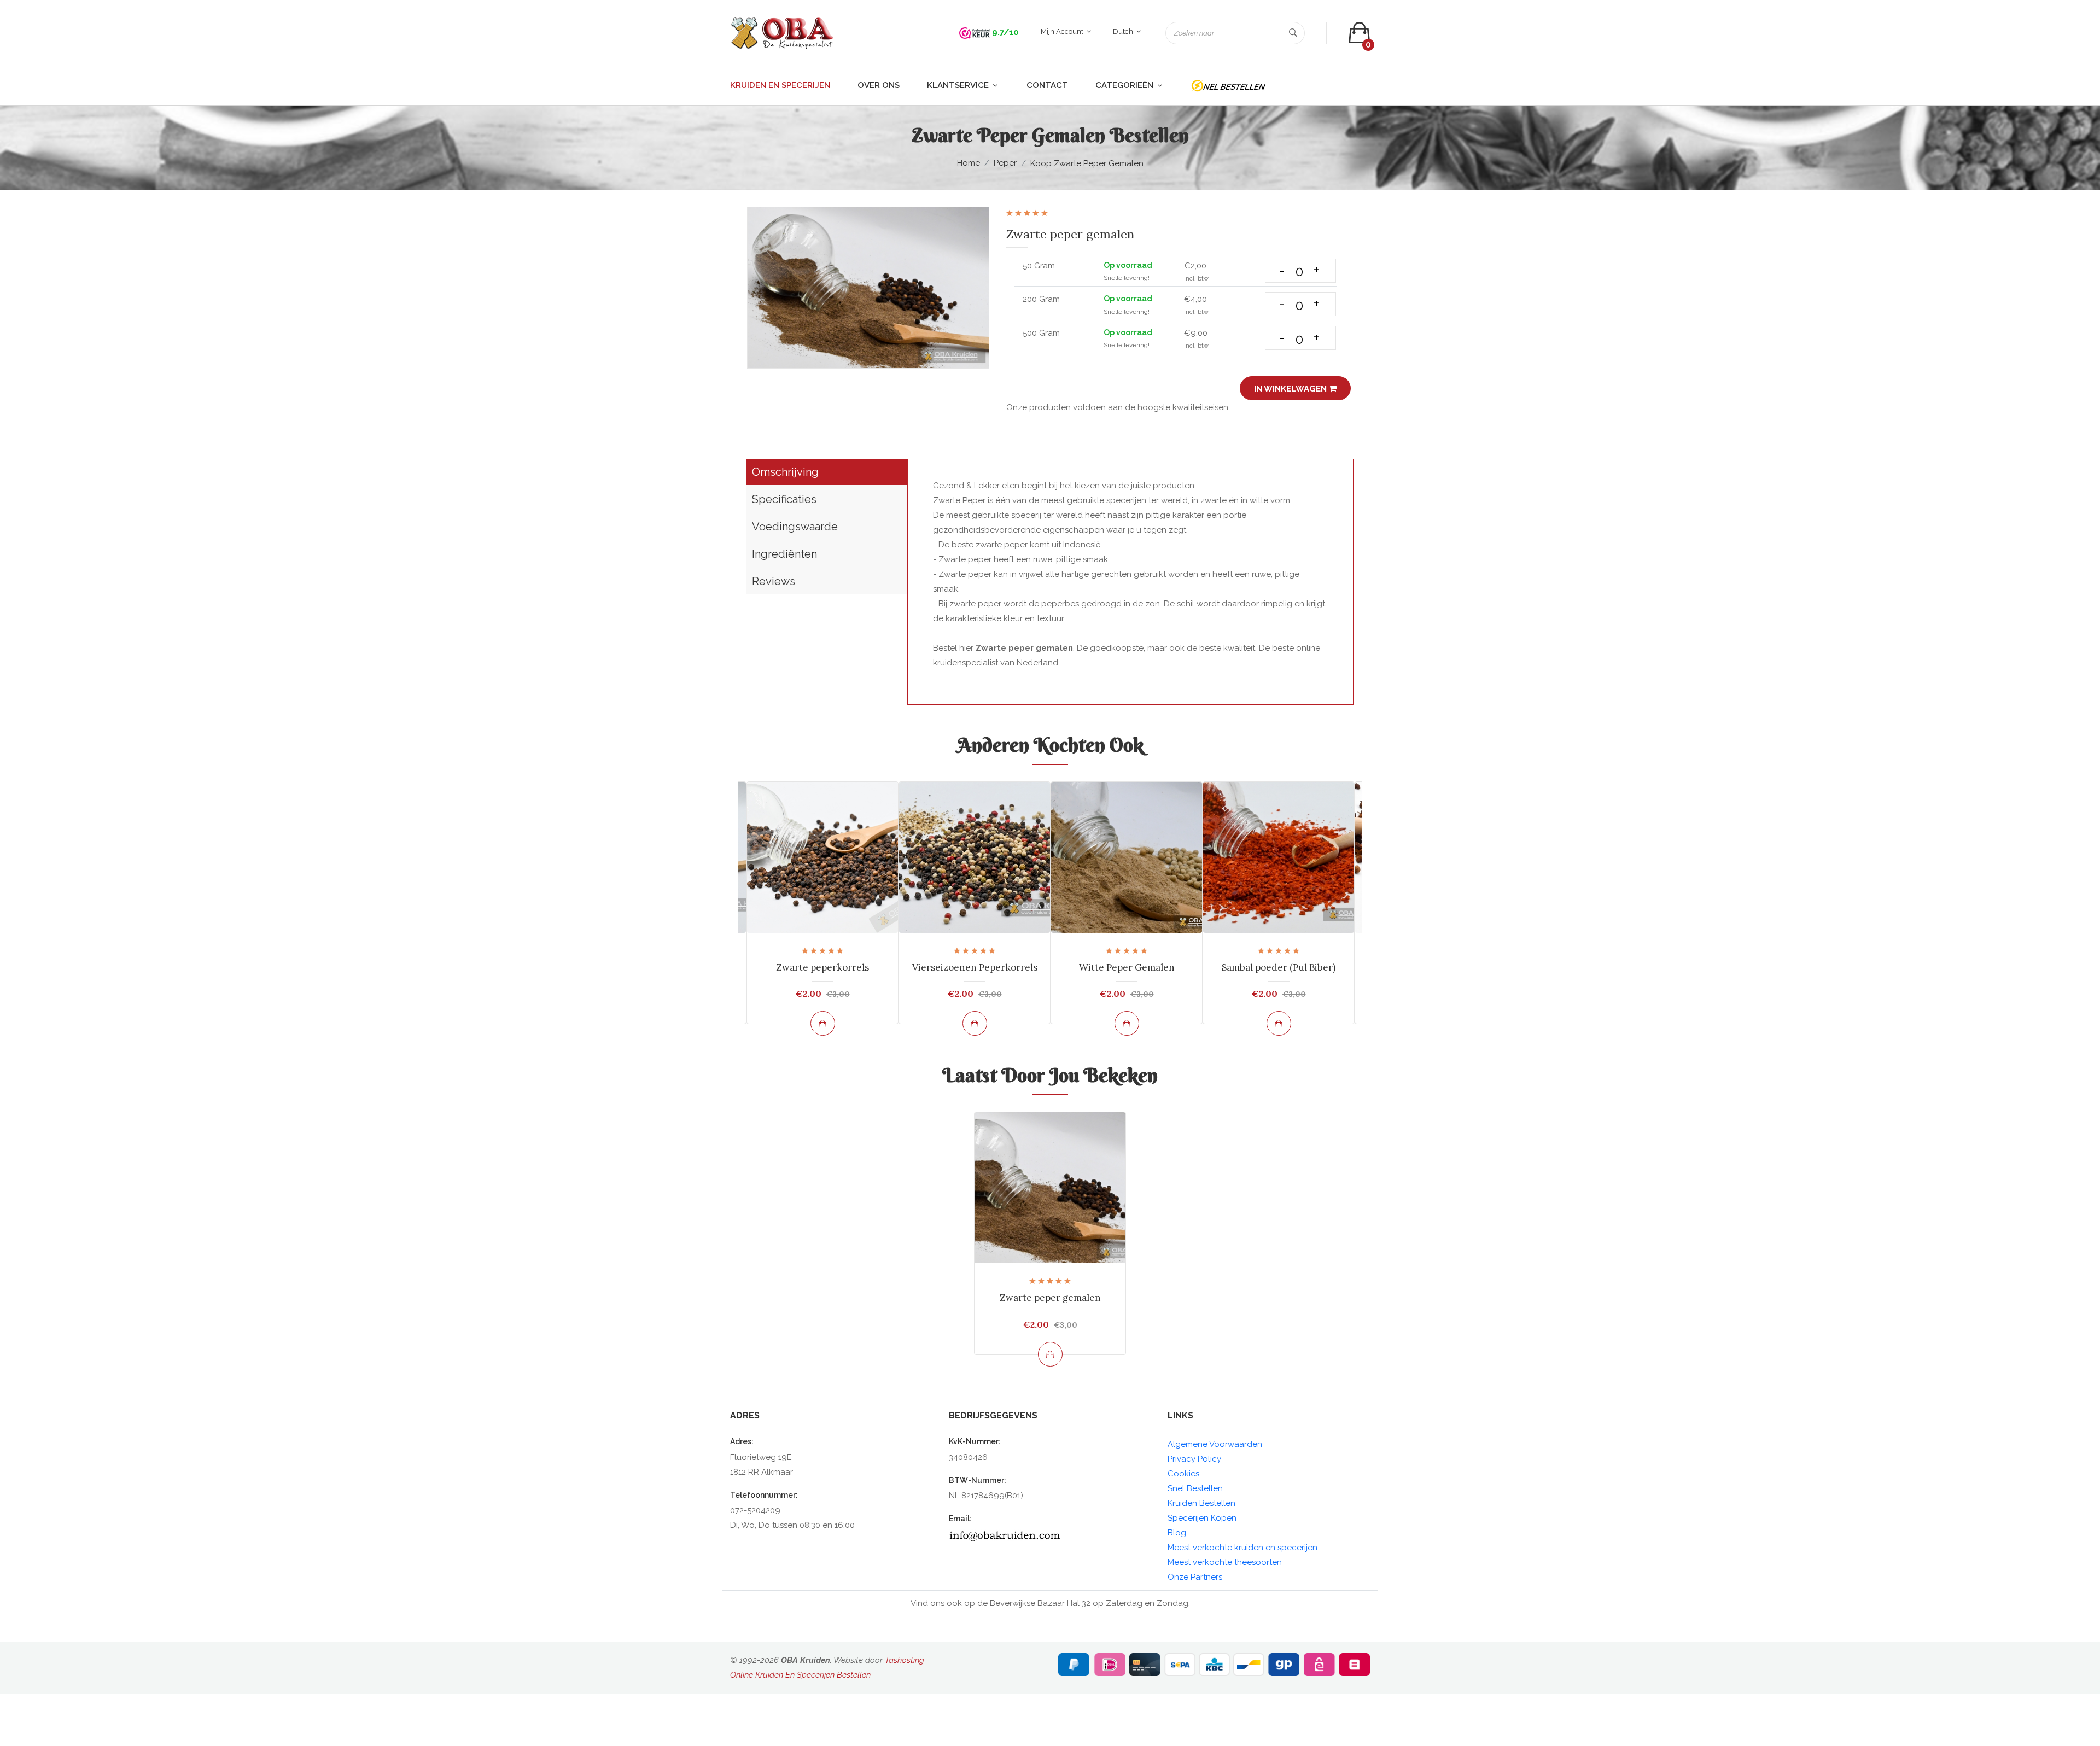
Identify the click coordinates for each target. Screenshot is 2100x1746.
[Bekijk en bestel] (823, 1023)
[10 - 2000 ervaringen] (975, 32)
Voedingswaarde (795, 527)
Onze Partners (1195, 1577)
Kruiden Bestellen (1201, 1503)
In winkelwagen (1291, 389)
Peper (1005, 163)
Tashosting (905, 1660)
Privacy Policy (1194, 1459)
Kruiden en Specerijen (780, 85)
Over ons (879, 85)
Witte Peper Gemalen (1127, 967)
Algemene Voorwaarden (1215, 1444)
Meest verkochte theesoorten (1225, 1562)
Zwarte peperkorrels (822, 967)
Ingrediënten (784, 554)
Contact (1047, 85)
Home (969, 163)
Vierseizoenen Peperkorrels (975, 967)
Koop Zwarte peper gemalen (1087, 163)
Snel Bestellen (1195, 1488)
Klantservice (959, 85)
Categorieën (1125, 85)
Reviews (774, 581)
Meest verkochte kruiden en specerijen (1242, 1548)
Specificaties (784, 499)
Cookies (1183, 1474)
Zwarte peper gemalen (1050, 1298)
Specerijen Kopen (1202, 1518)
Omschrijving (785, 472)
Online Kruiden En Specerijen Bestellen (800, 1675)
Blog (1177, 1533)
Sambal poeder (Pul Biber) (1279, 967)
